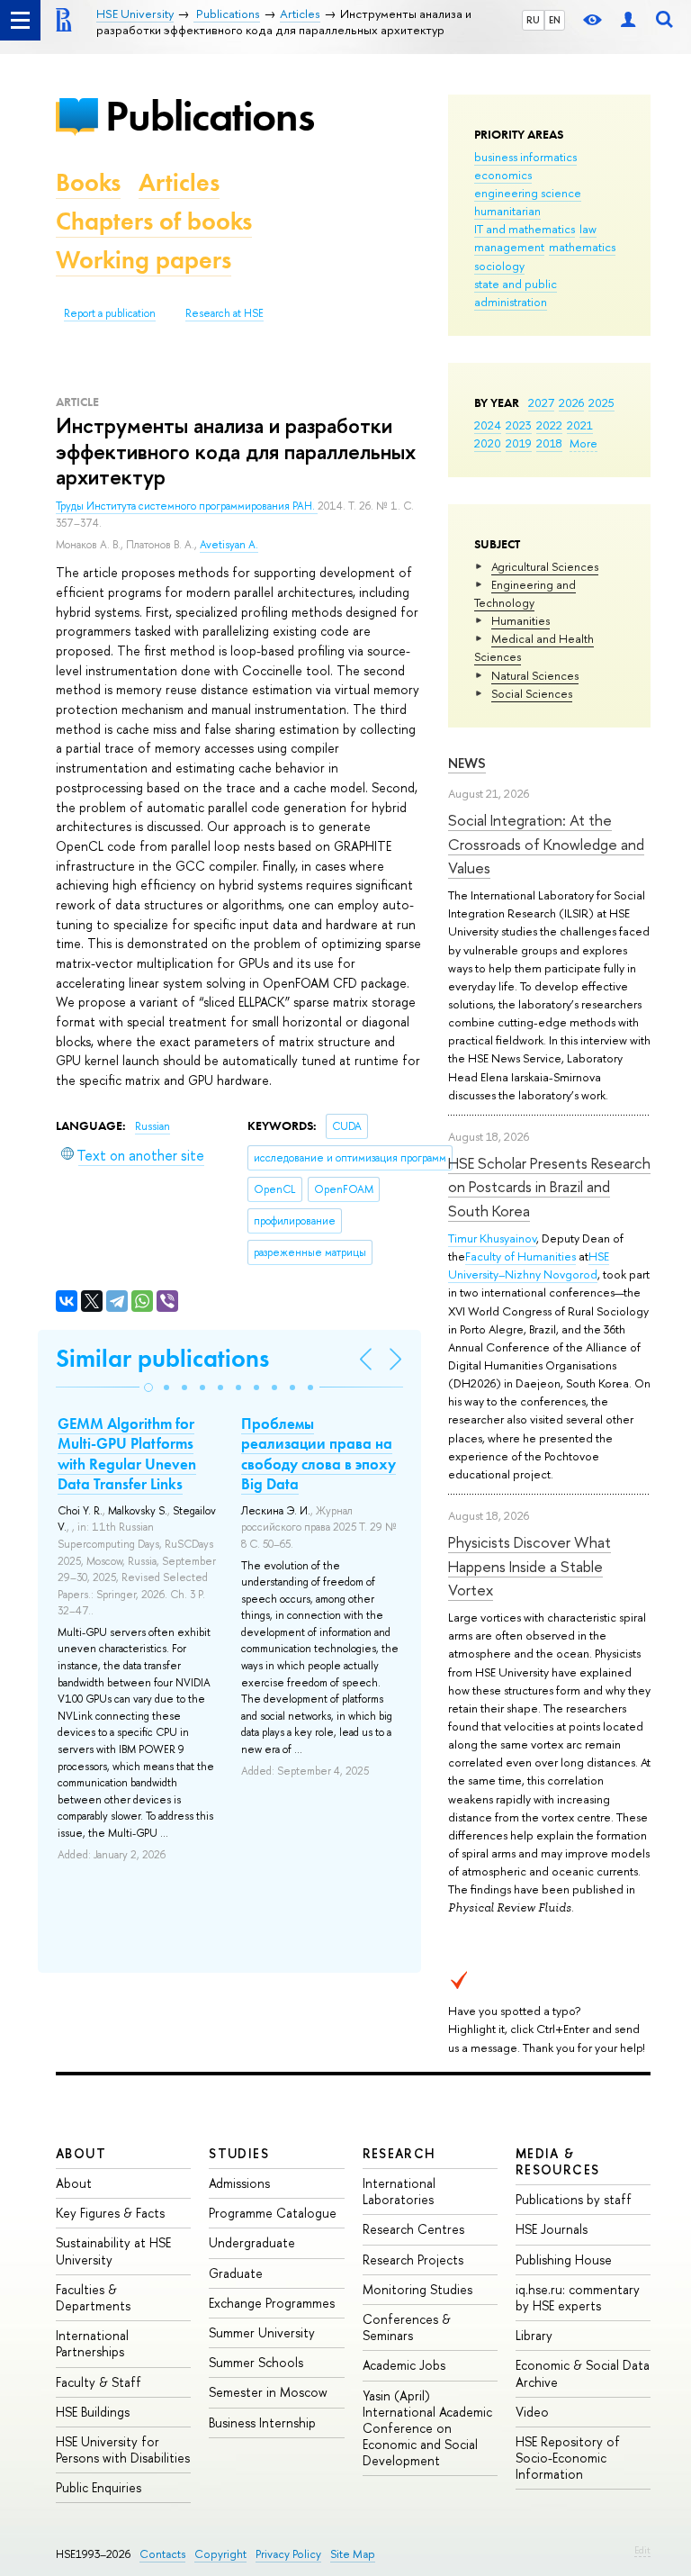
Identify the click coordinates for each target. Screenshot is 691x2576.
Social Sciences (532, 693)
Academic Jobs (404, 2365)
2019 (519, 443)
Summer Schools (256, 2362)
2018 (549, 443)
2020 (488, 443)
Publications (210, 116)
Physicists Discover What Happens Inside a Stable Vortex (529, 1566)
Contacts (162, 2554)
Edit (642, 2550)
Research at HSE (224, 313)
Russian (153, 1126)
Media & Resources (558, 2161)
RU (533, 20)
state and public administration (516, 293)
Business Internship (262, 2422)
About (81, 2153)
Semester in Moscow (268, 2392)
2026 (571, 402)
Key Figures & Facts (110, 2213)
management (509, 247)
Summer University (262, 2332)
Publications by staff (574, 2199)
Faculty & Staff (99, 2382)
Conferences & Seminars (407, 2327)
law (588, 229)
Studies (239, 2153)
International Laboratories (399, 2191)
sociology (499, 266)
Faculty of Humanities (520, 1256)
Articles (179, 182)
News (467, 763)
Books (88, 182)
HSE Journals (552, 2229)
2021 (580, 425)
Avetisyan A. (229, 545)
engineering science (528, 193)
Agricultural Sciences (545, 566)
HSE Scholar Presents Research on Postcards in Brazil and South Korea (549, 1187)
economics (503, 175)
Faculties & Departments (93, 2297)
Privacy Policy (288, 2554)
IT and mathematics (525, 229)
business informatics (525, 157)
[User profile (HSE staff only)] (628, 20)
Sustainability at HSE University (113, 2251)
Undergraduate (252, 2242)
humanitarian (507, 211)
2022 (549, 425)
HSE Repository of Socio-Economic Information (568, 2458)
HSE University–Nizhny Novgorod (529, 1265)
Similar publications (162, 1358)
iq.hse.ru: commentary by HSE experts (578, 2297)
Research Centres (413, 2229)
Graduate (236, 2273)
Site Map (353, 2554)
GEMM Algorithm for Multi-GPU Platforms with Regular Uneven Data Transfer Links (127, 1453)
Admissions (239, 2183)
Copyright (220, 2554)
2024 (488, 425)
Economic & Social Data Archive (583, 2373)
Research (399, 2153)
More (583, 443)
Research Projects (413, 2260)
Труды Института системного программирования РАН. (187, 506)
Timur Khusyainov (492, 1238)
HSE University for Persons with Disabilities (123, 2449)
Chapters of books (154, 221)
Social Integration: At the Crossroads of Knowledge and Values (546, 844)
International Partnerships (92, 2343)
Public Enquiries (99, 2487)
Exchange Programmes (272, 2303)
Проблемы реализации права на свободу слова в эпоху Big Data (319, 1453)
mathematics (582, 247)
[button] (148, 1387)
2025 (601, 402)
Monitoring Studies (417, 2289)
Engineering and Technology (525, 593)
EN (555, 20)
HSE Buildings (93, 2412)
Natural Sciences (535, 675)
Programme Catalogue (273, 2213)
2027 (541, 402)
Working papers (144, 260)
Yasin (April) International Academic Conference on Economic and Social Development (427, 2428)
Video (532, 2412)
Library (534, 2335)
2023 (519, 425)
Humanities (520, 620)
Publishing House (564, 2260)
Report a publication (110, 313)
